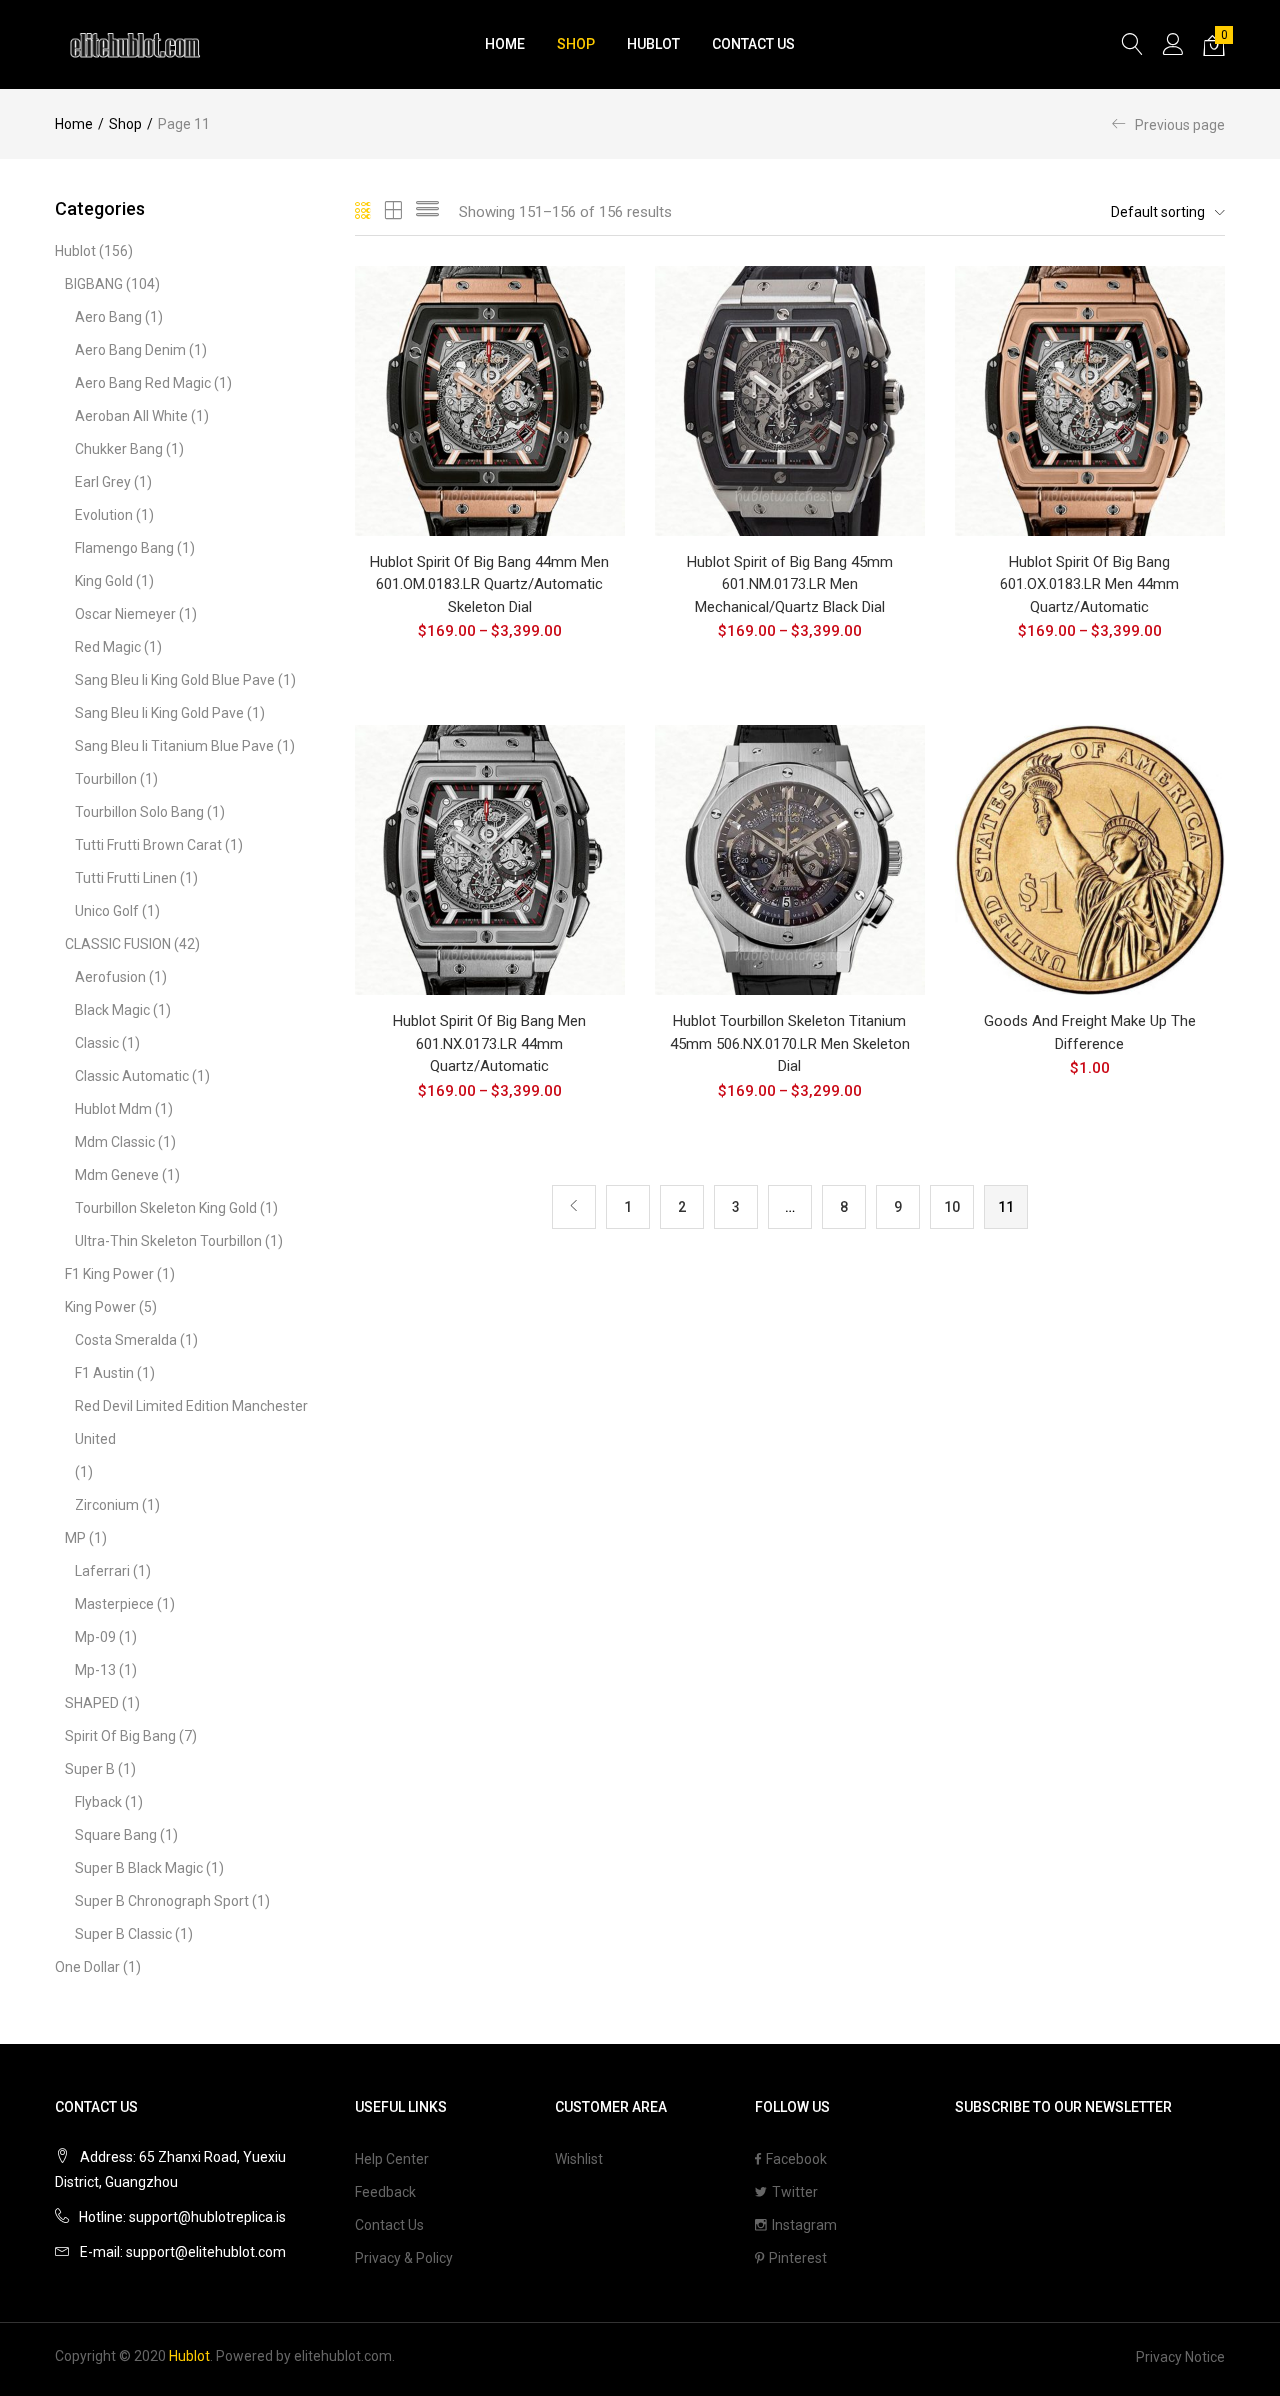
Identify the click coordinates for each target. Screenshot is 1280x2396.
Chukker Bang (119, 449)
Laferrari (102, 1571)
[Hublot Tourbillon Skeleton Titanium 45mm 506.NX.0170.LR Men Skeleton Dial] (790, 859)
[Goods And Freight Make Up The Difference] (1090, 859)
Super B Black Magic (139, 1868)
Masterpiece (114, 1604)
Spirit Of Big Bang (120, 1736)
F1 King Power (109, 1274)
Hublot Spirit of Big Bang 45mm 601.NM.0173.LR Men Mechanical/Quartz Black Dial (790, 584)
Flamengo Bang (124, 548)
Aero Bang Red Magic (143, 383)
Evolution (104, 515)
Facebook (796, 2159)
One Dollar (87, 1967)
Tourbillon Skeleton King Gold (166, 1208)
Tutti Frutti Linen (126, 878)
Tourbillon (106, 779)
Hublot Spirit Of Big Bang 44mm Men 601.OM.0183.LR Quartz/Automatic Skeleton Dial (489, 584)
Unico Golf (107, 911)
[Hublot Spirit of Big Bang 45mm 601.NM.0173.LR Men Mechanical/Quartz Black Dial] (790, 400)
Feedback (385, 2192)
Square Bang (116, 1835)
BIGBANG (94, 284)
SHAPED (92, 1703)
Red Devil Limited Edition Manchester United (191, 1422)
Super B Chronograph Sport (162, 1901)
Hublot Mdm (113, 1109)
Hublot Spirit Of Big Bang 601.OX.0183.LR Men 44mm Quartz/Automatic (1089, 584)
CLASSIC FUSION (118, 944)
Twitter (795, 2192)
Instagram (804, 2225)
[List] (427, 212)
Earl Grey (103, 482)
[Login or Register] (1173, 44)
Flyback (98, 1802)
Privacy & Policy (404, 2258)
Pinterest (798, 2258)
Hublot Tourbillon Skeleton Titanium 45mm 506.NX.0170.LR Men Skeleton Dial (790, 1043)
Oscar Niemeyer (125, 614)
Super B (90, 1769)
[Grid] (363, 212)
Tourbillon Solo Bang (139, 812)
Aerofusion (110, 977)
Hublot (653, 44)
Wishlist (579, 2159)
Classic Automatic (132, 1076)
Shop (576, 44)
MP (75, 1538)
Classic (97, 1043)
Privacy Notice (1180, 2357)
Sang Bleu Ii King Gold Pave (159, 713)
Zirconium (107, 1505)
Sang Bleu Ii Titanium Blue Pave (174, 746)
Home (505, 44)
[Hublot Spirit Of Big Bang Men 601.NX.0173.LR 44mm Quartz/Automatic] (490, 859)
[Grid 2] (394, 212)
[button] (1214, 45)
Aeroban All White (131, 416)
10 (952, 1207)
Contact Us (753, 44)
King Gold (104, 581)
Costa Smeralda (126, 1340)
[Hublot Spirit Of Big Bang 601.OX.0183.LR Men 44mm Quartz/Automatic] (1090, 400)
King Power (100, 1307)
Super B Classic (123, 1934)
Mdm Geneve (117, 1175)
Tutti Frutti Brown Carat (148, 845)
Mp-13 (95, 1670)
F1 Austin (104, 1373)
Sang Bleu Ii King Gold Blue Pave (175, 680)
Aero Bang (108, 317)
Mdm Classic (115, 1142)
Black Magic (112, 1010)
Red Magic (108, 647)
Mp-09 (95, 1637)
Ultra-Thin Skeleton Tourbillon (168, 1241)
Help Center (392, 2159)
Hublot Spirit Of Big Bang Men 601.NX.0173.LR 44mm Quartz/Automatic (489, 1043)
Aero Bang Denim (130, 350)
